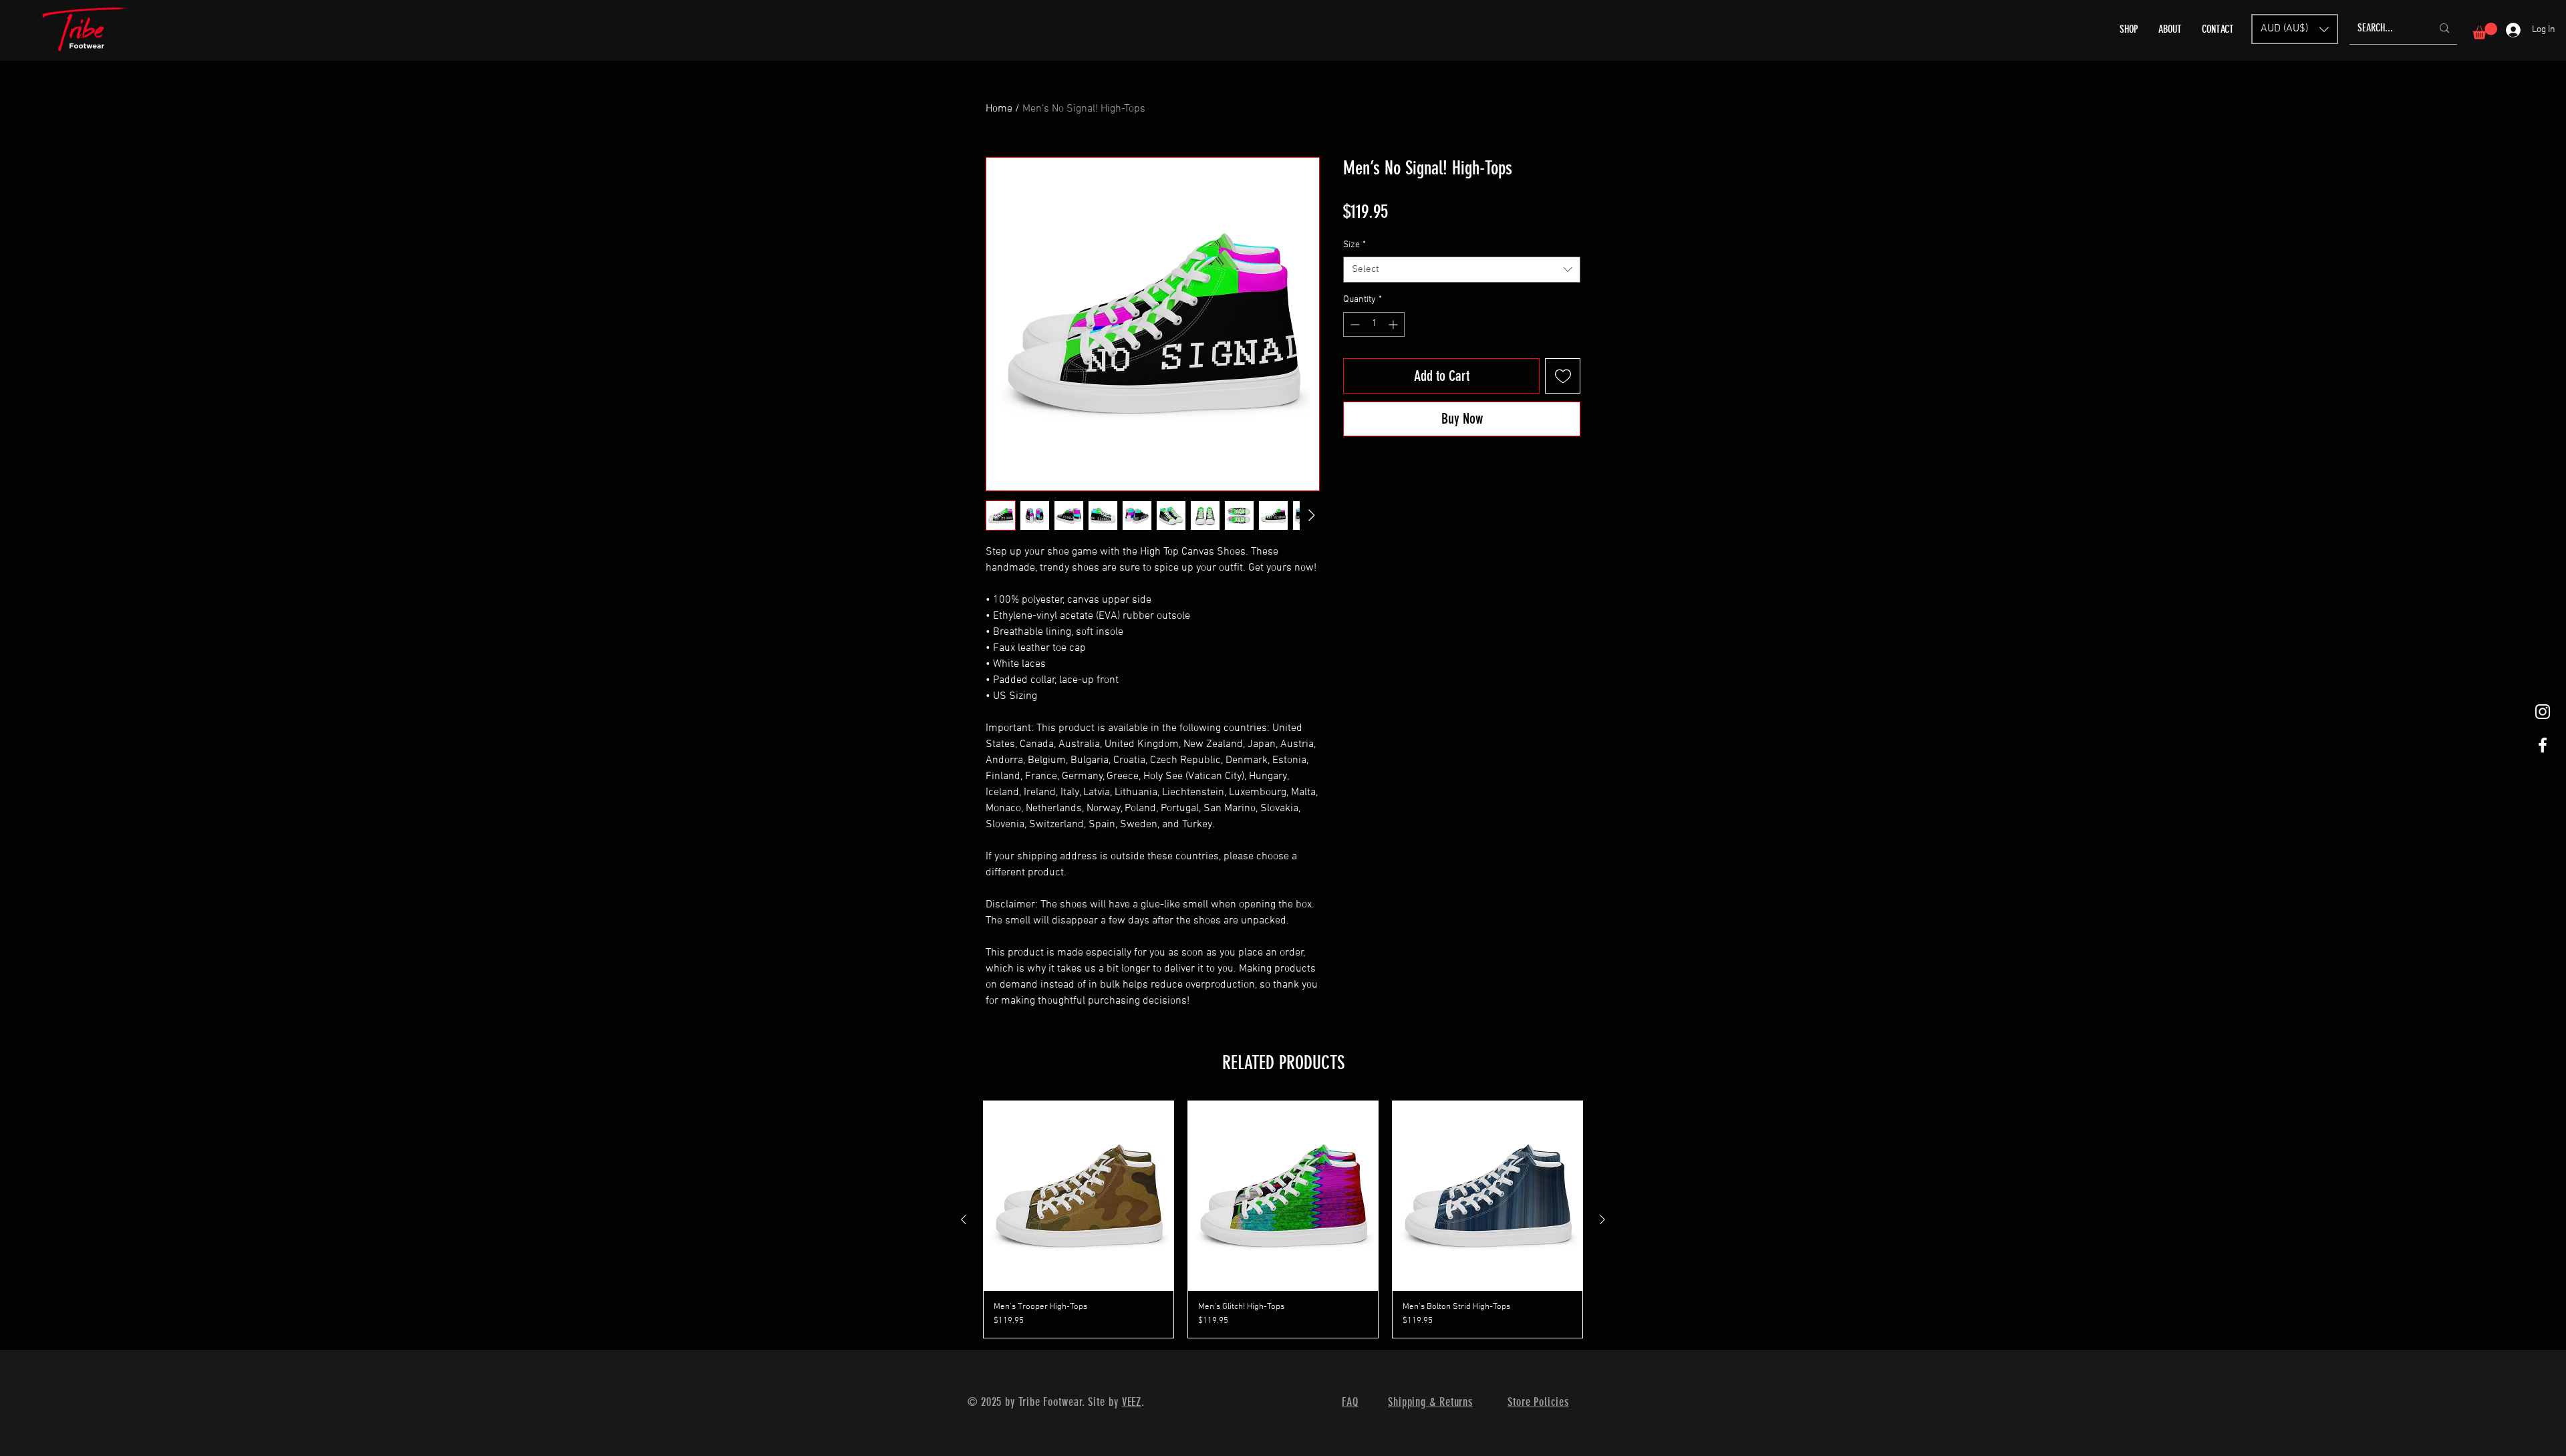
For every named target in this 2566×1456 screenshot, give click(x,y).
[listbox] (2295, 29)
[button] (2295, 29)
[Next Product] (1602, 1219)
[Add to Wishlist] (1563, 376)
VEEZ (1132, 1402)
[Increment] (1394, 324)
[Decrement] (1353, 324)
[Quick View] (1079, 1196)
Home (999, 109)
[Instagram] (2543, 712)
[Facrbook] (2543, 745)
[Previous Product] (964, 1219)
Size (1355, 245)
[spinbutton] (1374, 324)
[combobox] (1462, 270)
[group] (1283, 1220)
